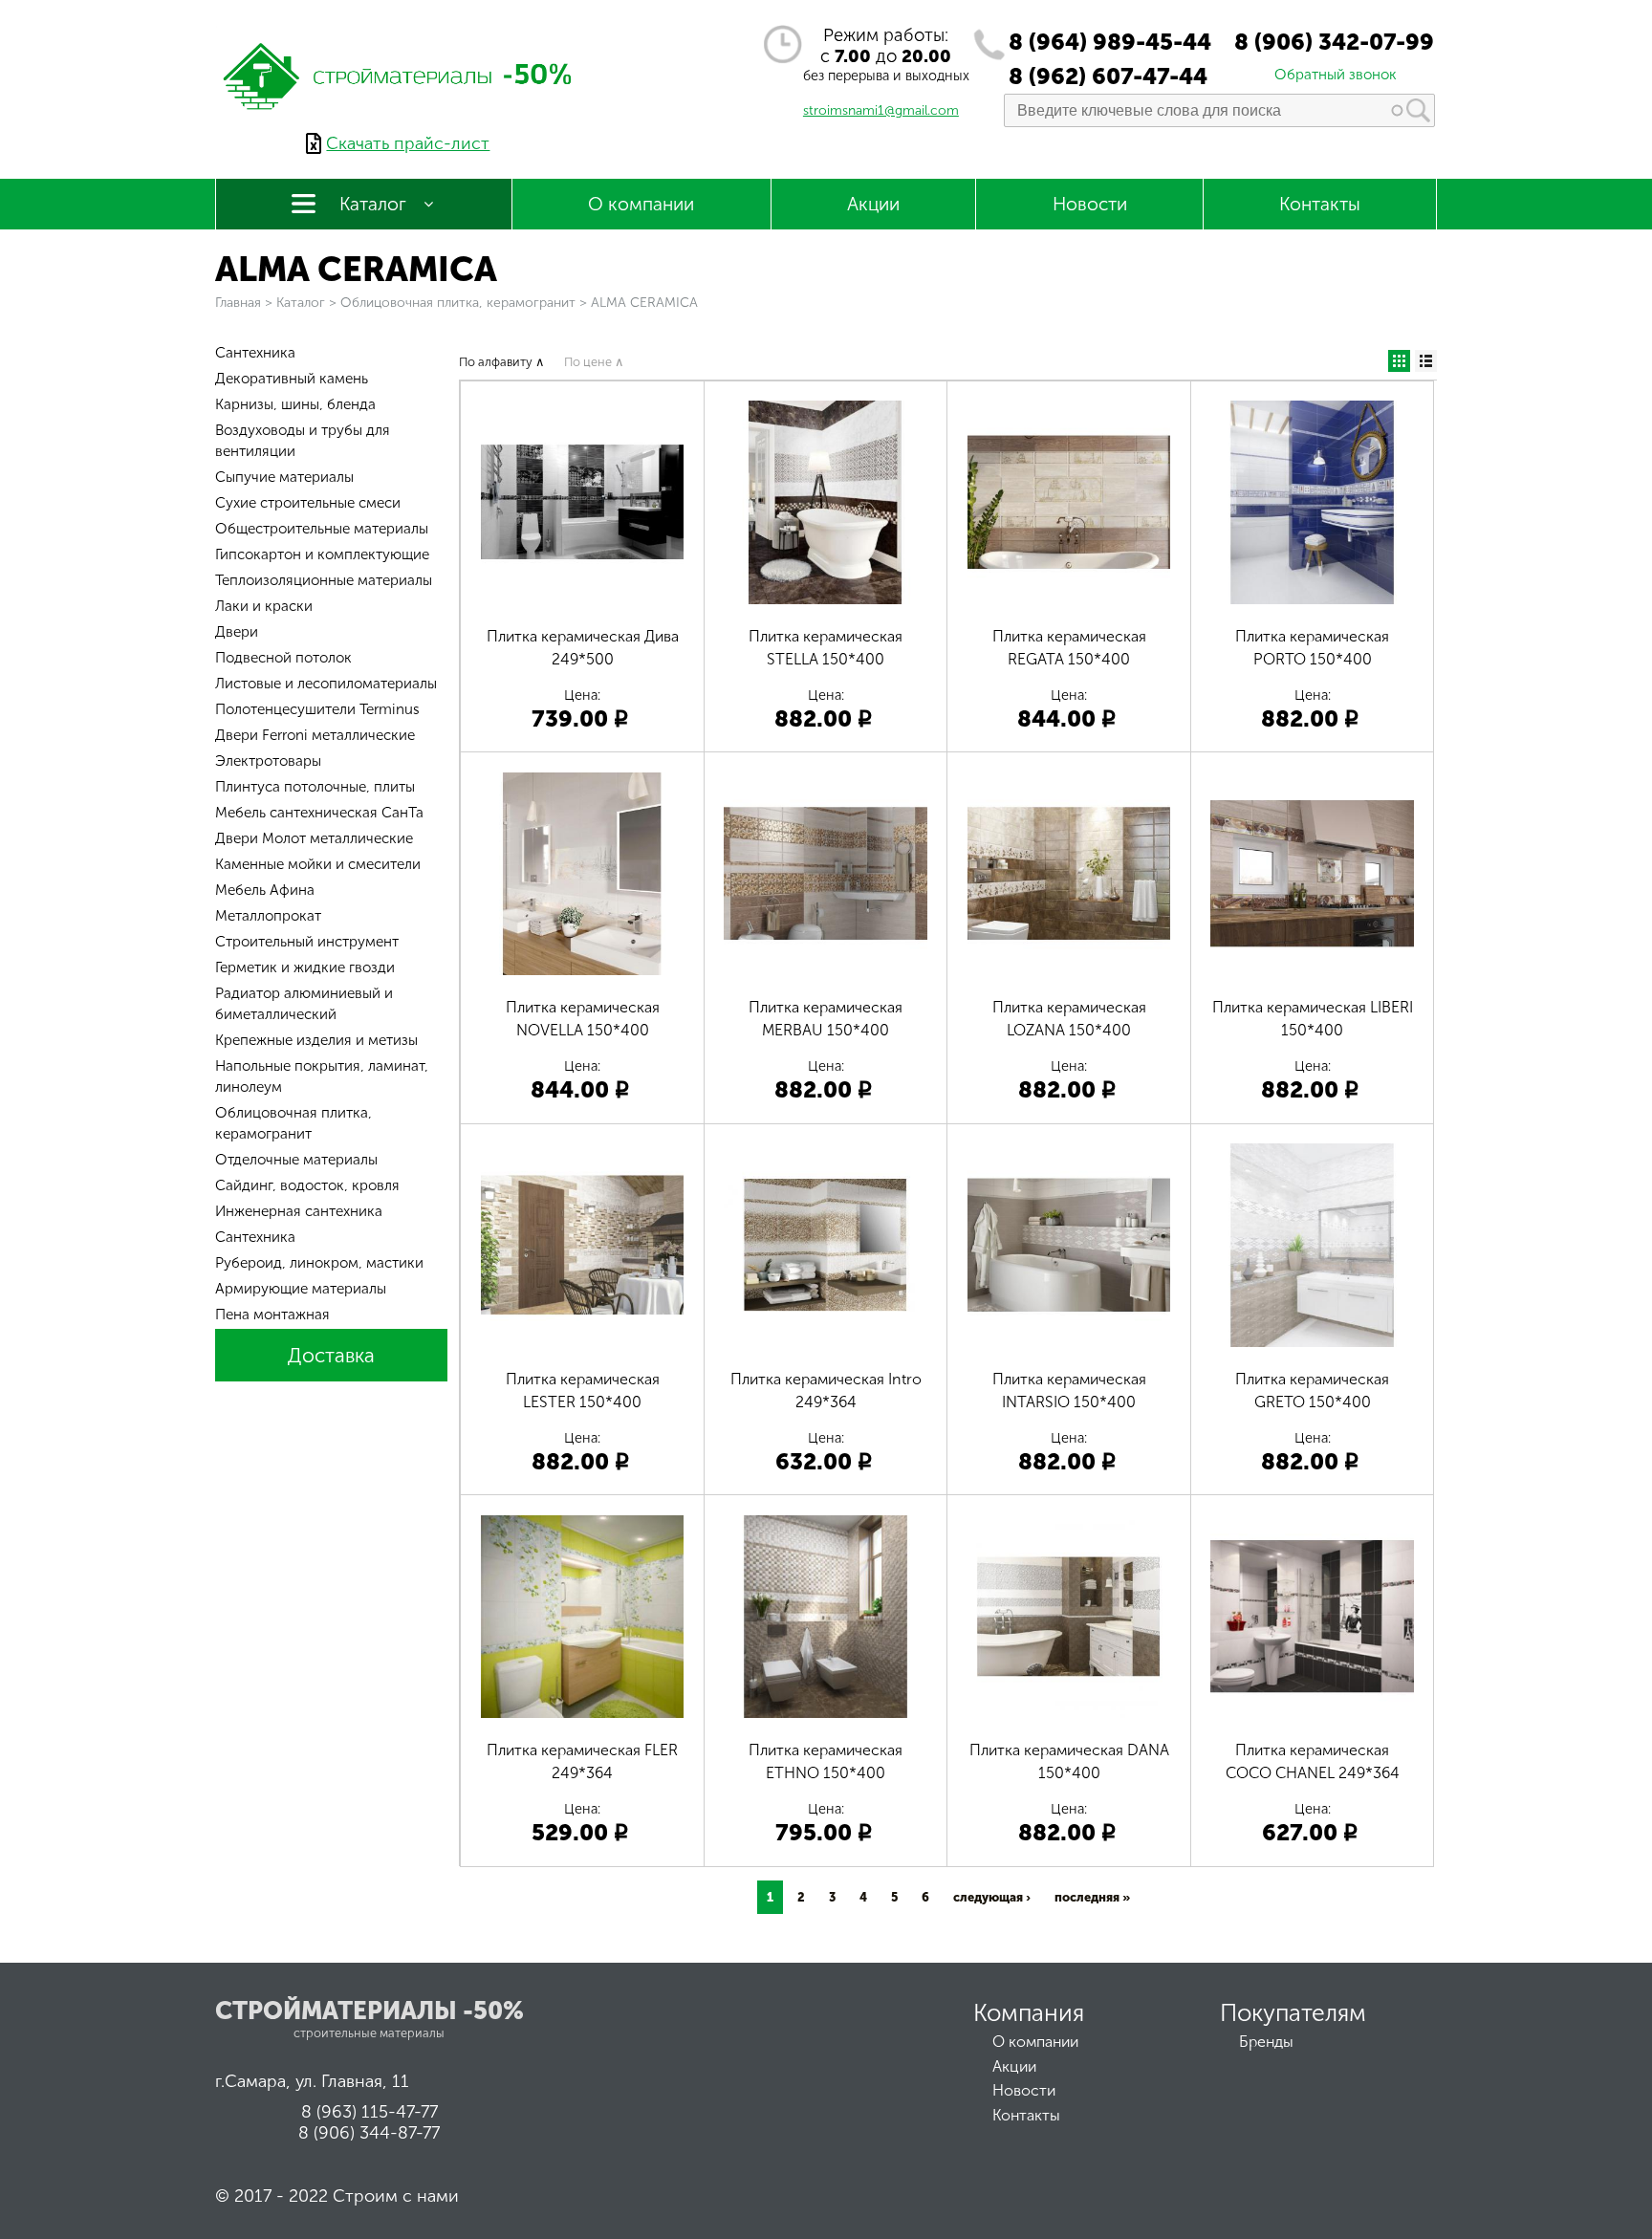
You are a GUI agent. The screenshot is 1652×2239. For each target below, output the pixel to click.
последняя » (1092, 1897)
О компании (641, 204)
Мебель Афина (265, 890)
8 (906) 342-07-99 (1334, 42)
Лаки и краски (264, 606)
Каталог (373, 204)
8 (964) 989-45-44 (1110, 42)
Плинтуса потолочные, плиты (315, 787)
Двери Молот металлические (314, 838)
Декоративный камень (292, 379)
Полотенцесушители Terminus (317, 709)
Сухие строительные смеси (308, 503)
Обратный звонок (1336, 75)
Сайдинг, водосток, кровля (307, 1185)
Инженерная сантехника (299, 1211)
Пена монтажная (272, 1315)
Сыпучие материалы (284, 477)
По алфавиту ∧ (502, 362)
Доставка (331, 1355)
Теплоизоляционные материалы (324, 580)
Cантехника (255, 1237)
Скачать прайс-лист (408, 143)
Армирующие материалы (301, 1289)
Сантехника (255, 353)
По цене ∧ (594, 362)
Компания (1029, 2013)
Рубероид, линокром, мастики (319, 1263)
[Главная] (399, 122)
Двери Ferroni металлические (315, 735)
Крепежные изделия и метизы (316, 1040)
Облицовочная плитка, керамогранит (458, 303)
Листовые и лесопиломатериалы (326, 684)
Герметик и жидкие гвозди (305, 967)
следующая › (992, 1897)
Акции (873, 204)
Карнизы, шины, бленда (295, 404)
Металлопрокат (268, 916)
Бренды (1266, 2042)
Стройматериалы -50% (370, 2011)
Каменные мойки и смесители (318, 864)
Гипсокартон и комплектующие (322, 554)
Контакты (1320, 204)
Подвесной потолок (283, 658)
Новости (1090, 204)
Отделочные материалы (296, 1160)
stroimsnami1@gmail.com (881, 110)
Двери (237, 632)
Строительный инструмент (307, 942)
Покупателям (1293, 2013)
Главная (238, 303)
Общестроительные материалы (322, 529)
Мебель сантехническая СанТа (319, 813)
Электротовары (268, 761)
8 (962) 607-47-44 (1108, 76)
